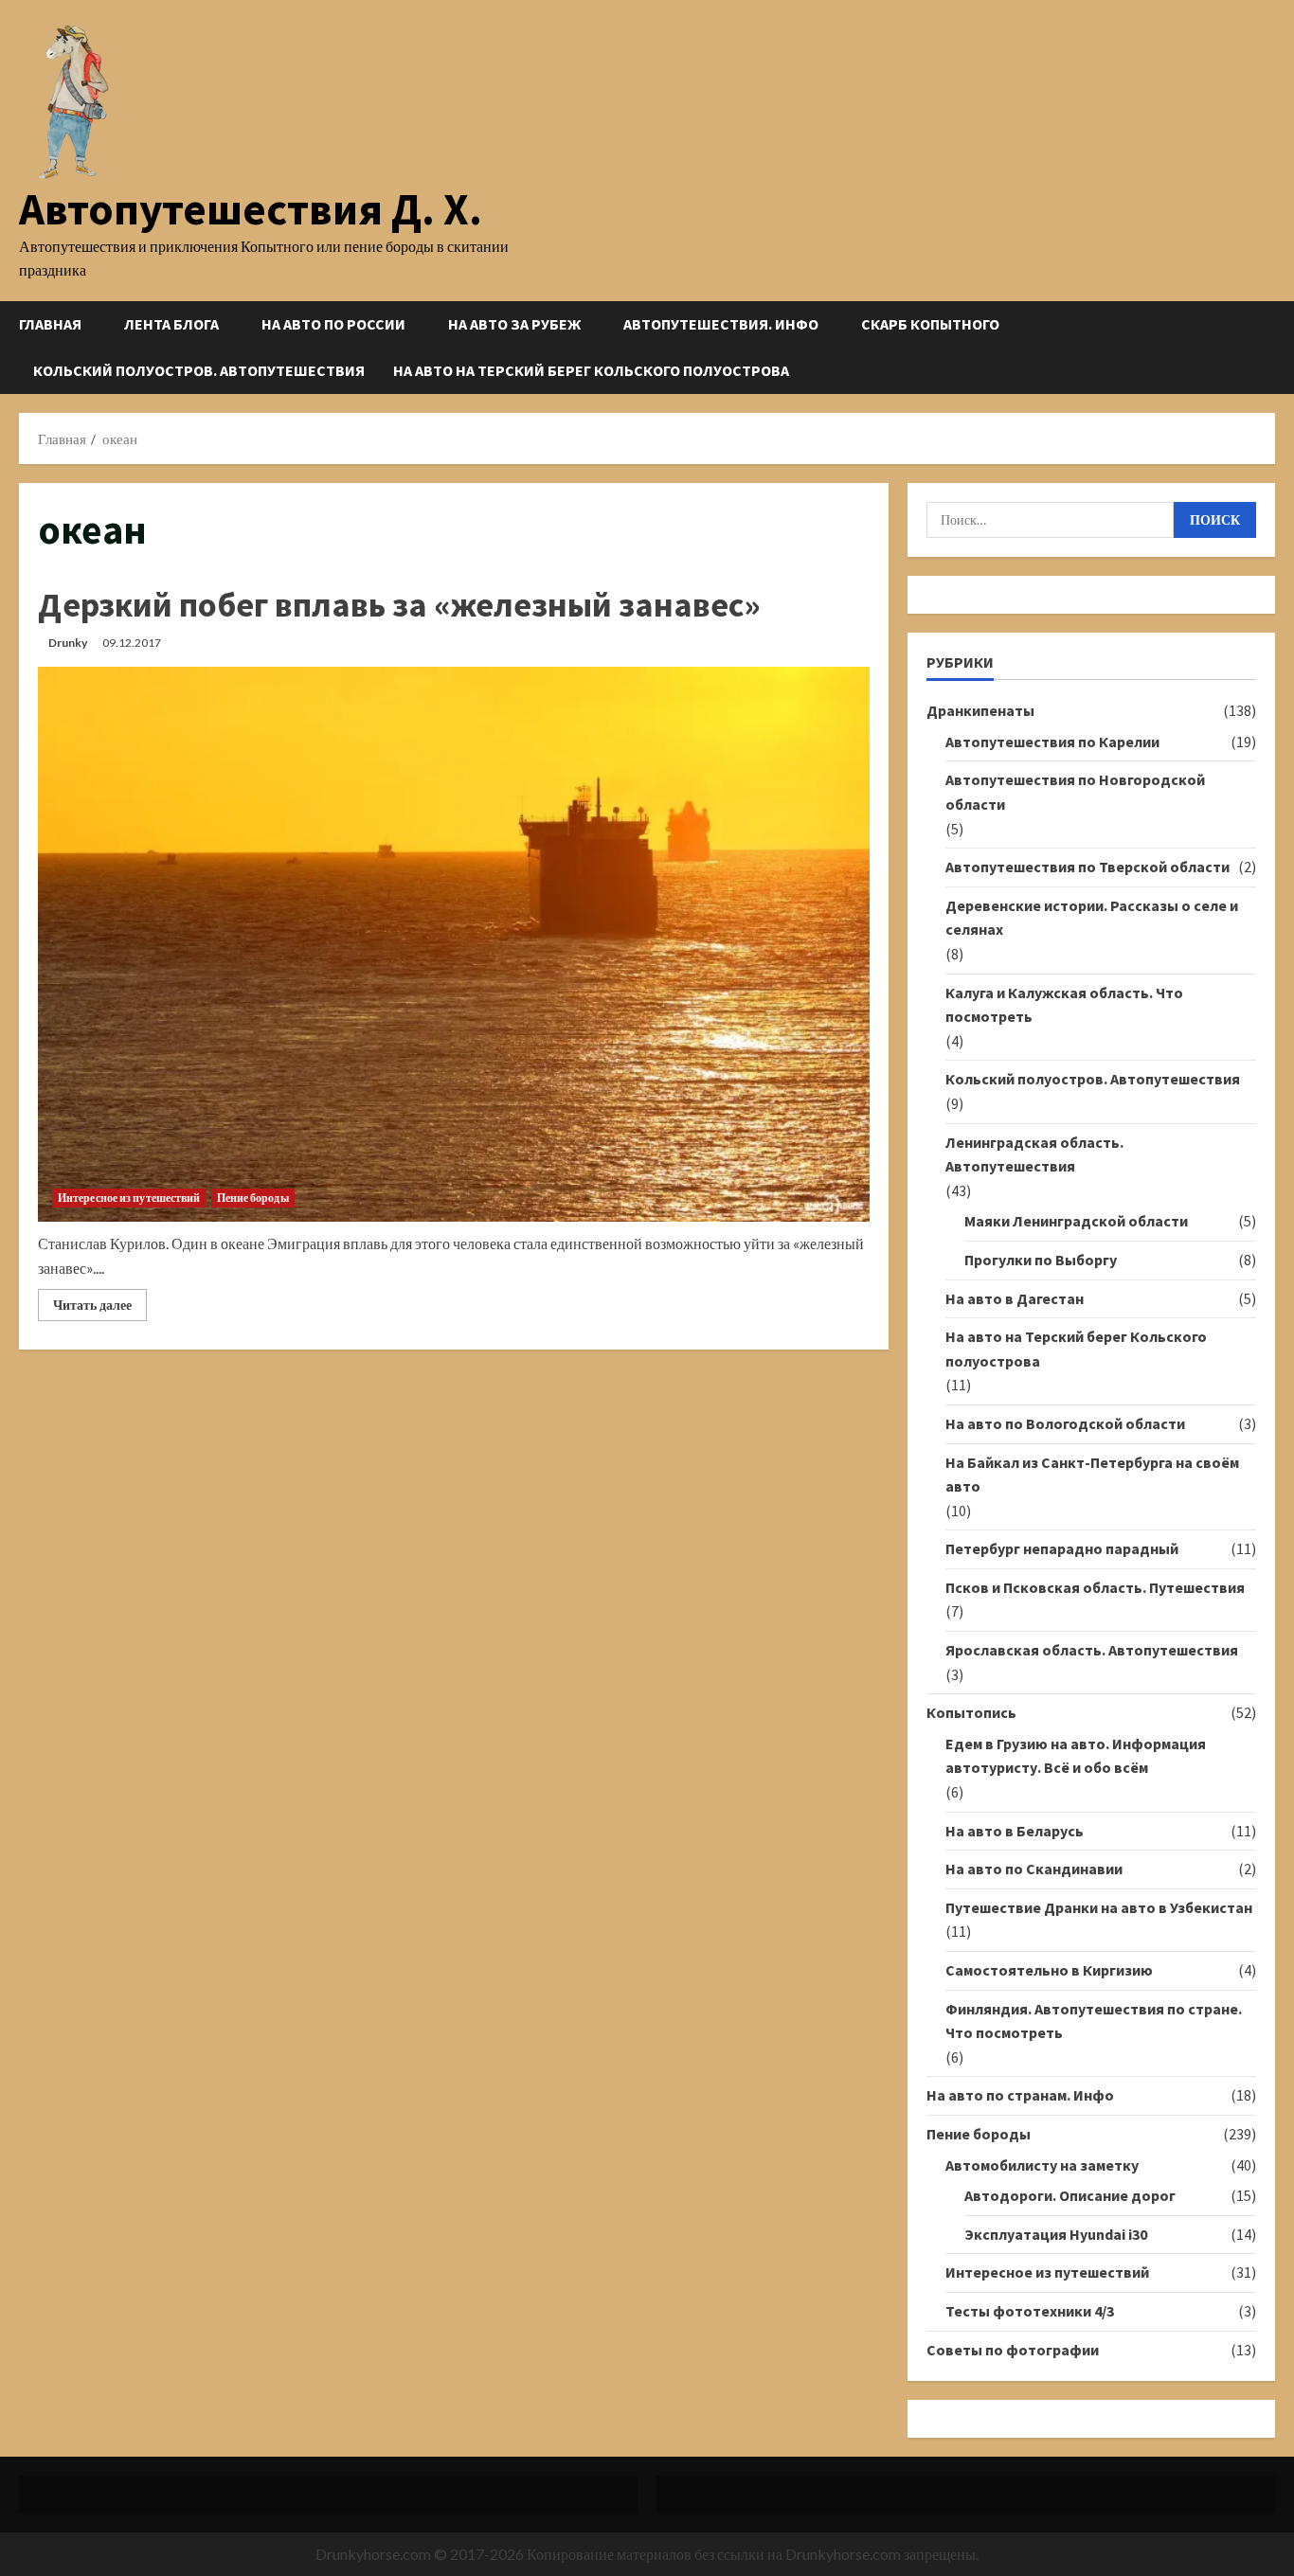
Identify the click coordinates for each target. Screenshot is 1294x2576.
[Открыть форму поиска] (1269, 347)
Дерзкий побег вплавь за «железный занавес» (399, 605)
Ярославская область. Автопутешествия (1092, 1650)
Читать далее (100, 1308)
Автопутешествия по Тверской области (1087, 867)
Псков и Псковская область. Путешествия (1095, 1587)
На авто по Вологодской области (1065, 1423)
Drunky (68, 643)
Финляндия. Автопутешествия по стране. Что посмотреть (1094, 2021)
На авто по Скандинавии (1034, 1869)
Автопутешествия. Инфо (721, 324)
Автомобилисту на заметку (1042, 2165)
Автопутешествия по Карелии (1052, 742)
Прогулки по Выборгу (1041, 1260)
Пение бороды (253, 1198)
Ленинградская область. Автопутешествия (1034, 1154)
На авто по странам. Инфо (1020, 2095)
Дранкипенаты (980, 710)
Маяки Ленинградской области (1076, 1221)
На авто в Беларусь (1015, 1831)
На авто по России (333, 324)
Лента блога (171, 324)
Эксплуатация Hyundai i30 (1056, 2234)
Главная (50, 324)
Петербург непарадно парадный (1062, 1548)
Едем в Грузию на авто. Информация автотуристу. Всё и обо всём (1076, 1756)
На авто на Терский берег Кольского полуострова (591, 370)
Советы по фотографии (1013, 2350)
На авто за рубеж (514, 324)
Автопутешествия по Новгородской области (1075, 792)
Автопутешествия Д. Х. (251, 209)
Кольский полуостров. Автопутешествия (199, 370)
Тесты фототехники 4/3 (1030, 2311)
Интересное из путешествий (129, 1198)
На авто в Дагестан (1015, 1298)
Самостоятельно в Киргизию (1049, 1970)
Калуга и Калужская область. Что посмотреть (1064, 1005)
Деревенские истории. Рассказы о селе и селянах (1092, 918)
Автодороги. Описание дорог (1070, 2195)
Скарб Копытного (930, 324)
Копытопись (971, 1712)
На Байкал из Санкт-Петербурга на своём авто (1092, 1475)
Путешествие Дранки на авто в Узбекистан (1099, 1907)
